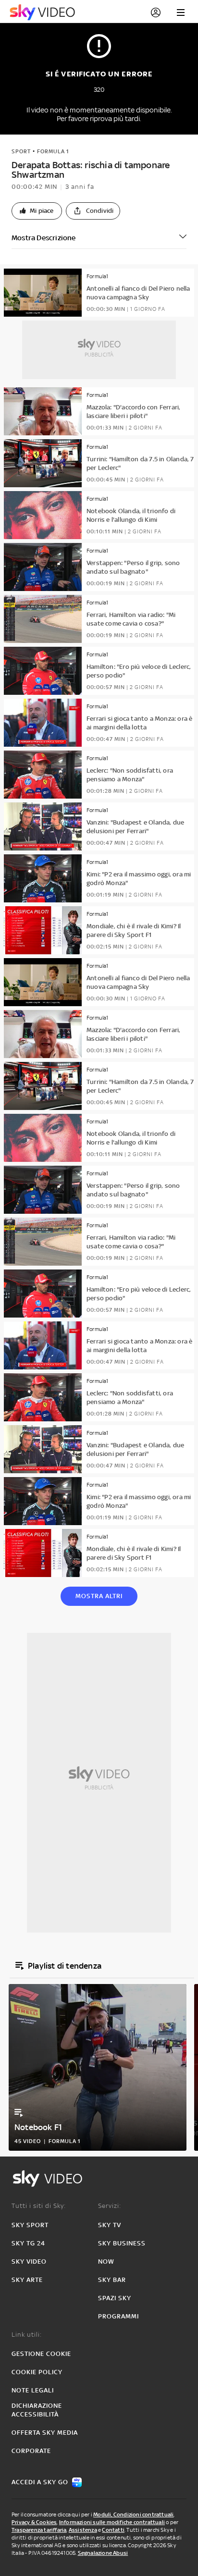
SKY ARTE (27, 2280)
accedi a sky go (40, 2482)
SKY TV (110, 2225)
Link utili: (27, 2335)
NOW (106, 2262)
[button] (37, 211)
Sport (21, 151)
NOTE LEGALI (33, 2390)
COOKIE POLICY (37, 2372)
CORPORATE (31, 2451)
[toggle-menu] (181, 12)
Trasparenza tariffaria (39, 2530)
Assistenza (83, 2530)
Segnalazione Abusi (103, 2553)
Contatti (113, 2530)
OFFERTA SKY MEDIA (45, 2433)
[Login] (156, 12)
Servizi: (110, 2206)
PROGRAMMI (118, 2316)
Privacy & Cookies (34, 2522)
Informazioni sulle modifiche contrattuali (112, 2522)
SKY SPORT (30, 2225)
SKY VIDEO (29, 2262)
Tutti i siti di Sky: (39, 2206)
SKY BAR (112, 2280)
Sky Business (122, 2243)
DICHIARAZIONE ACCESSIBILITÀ (37, 2410)
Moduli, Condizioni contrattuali (133, 2514)
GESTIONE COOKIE (41, 2354)
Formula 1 (53, 151)
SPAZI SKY (115, 2298)
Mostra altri (99, 1596)
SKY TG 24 (28, 2243)
